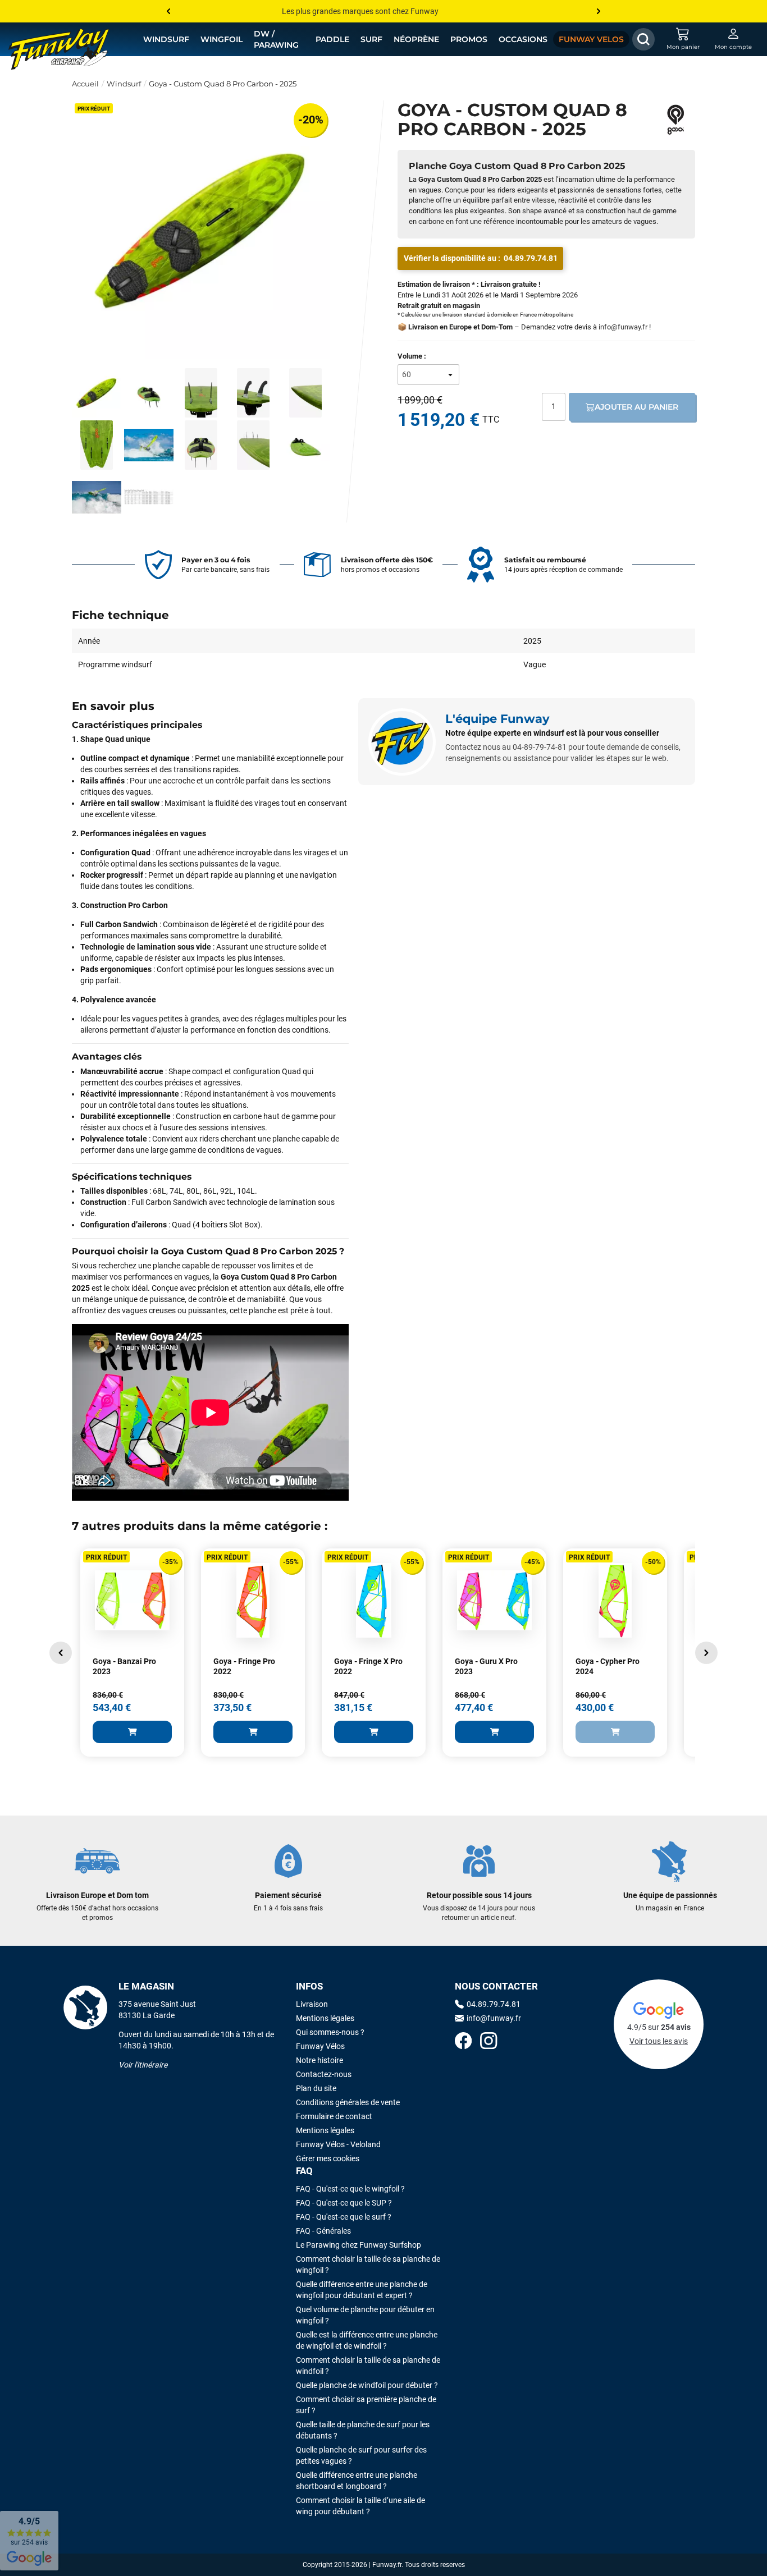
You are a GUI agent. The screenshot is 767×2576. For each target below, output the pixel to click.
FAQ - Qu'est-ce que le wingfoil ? (350, 2189)
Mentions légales (325, 2018)
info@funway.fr (623, 327)
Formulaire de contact (334, 2116)
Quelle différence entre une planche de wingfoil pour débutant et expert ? (362, 2290)
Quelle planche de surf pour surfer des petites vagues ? (361, 2455)
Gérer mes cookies (328, 2158)
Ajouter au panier (636, 407)
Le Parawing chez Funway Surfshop (359, 2245)
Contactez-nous (324, 2074)
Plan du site (316, 2088)
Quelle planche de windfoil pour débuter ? (367, 2385)
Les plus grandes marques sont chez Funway (360, 11)
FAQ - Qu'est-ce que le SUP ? (344, 2203)
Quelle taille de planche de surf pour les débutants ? (363, 2430)
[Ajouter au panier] (132, 1732)
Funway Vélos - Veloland (338, 2144)
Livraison (312, 2004)
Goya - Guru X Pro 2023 (486, 1666)
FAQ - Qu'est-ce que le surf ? (344, 2217)
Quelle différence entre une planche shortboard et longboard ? (357, 2481)
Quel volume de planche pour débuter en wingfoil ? (365, 2315)
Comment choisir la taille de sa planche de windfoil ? (368, 2366)
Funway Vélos (320, 2046)
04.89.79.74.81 (531, 258)
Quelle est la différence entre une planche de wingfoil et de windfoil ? (367, 2340)
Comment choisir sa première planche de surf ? (366, 2405)
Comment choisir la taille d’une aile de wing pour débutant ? (360, 2506)
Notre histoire (319, 2060)
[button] (61, 1653)
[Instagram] (488, 2042)
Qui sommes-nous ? (330, 2032)
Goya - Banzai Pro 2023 (124, 1666)
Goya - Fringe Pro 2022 (244, 1666)
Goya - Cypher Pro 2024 (608, 1666)
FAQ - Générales (323, 2231)
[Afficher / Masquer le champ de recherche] (643, 39)
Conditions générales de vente (348, 2102)
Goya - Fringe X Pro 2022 (368, 1666)
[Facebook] (463, 2042)
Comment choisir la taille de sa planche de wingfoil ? (368, 2265)
